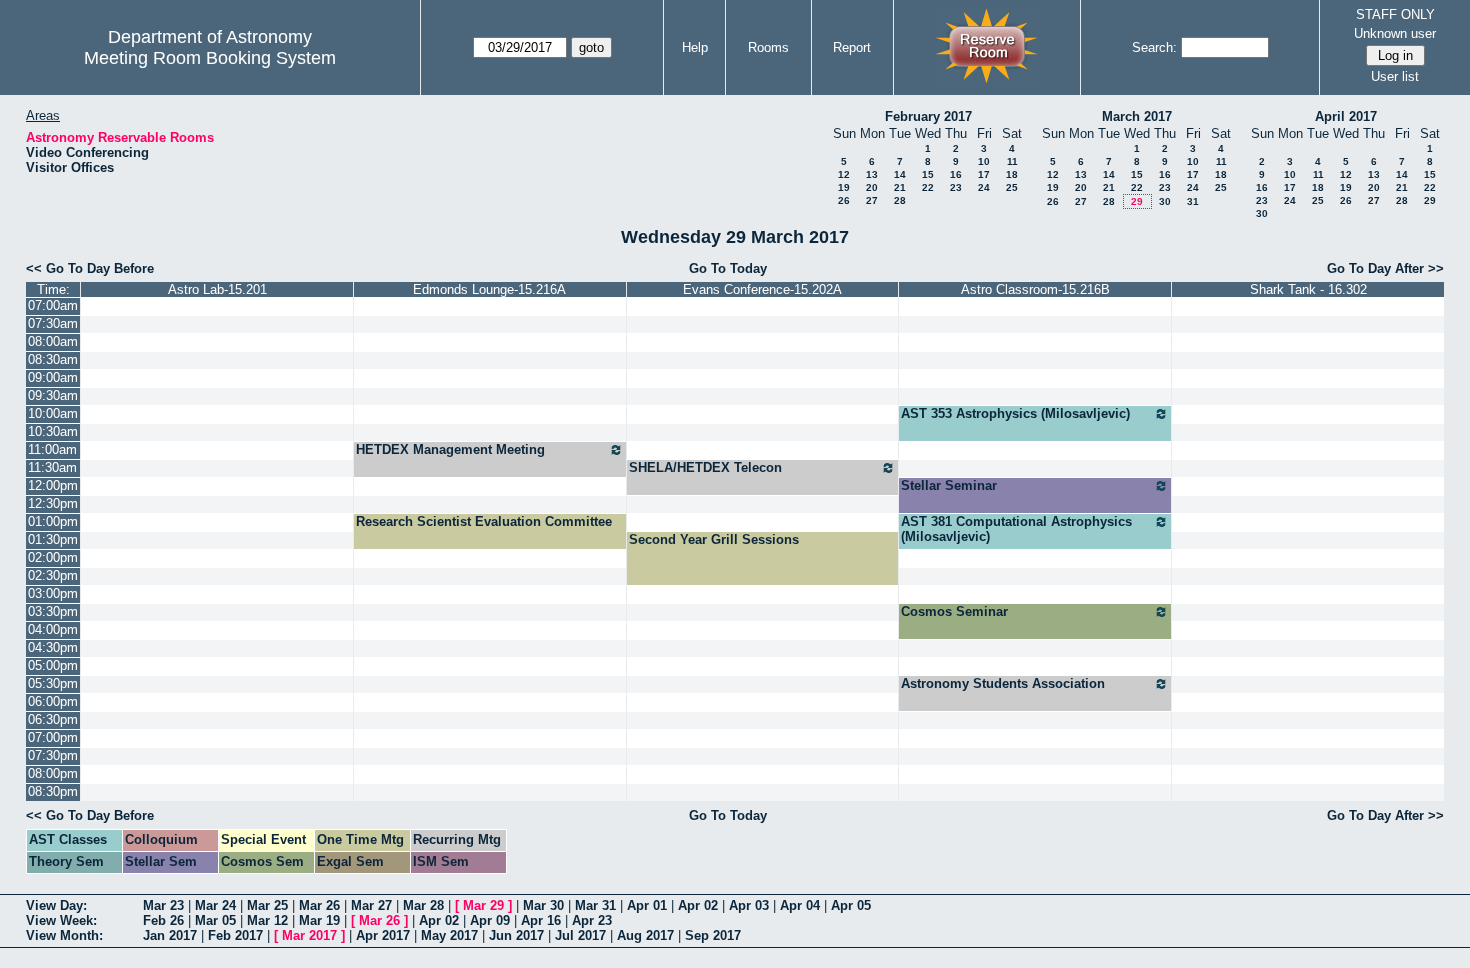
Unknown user (1395, 33)
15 (928, 174)
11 (1012, 161)
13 (872, 174)
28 (900, 200)
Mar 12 (267, 920)
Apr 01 (647, 905)
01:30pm (53, 539)
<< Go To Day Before (90, 268)
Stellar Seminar (949, 485)
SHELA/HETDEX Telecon (705, 467)
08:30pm (53, 791)
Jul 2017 (580, 935)
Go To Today (728, 268)
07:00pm (53, 737)
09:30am (53, 395)
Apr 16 (541, 920)
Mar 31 (595, 905)
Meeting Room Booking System (210, 58)
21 (900, 187)
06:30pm (53, 719)
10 (984, 161)
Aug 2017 (645, 935)
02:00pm (53, 557)
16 (956, 174)
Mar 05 (215, 920)
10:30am (53, 431)
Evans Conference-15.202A (762, 289)
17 (984, 174)
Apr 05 (851, 905)
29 (1137, 201)
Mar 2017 (309, 935)
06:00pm (53, 701)
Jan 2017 (170, 935)
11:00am (52, 449)
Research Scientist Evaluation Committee (484, 521)
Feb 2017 (235, 935)
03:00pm (53, 593)
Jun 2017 (516, 935)
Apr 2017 (383, 935)
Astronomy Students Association (1003, 683)
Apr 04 (800, 905)
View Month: (64, 935)
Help (695, 47)
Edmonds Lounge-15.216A (489, 289)
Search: (1154, 47)
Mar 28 (423, 905)
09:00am (53, 377)
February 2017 (928, 116)
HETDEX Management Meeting (450, 449)
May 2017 (449, 935)
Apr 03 (749, 905)
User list (1395, 76)
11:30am (52, 467)
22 (928, 187)
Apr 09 (490, 920)
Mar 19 (319, 920)
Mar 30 (543, 905)
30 (1165, 201)
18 (1012, 174)
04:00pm (53, 629)
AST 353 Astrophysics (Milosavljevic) (1015, 413)
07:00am (53, 305)
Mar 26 (319, 905)
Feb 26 (163, 920)
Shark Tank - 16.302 (1308, 289)
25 (1012, 187)
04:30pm (53, 647)
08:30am (53, 359)
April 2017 (1346, 116)
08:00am (53, 341)
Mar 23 (163, 905)
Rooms (768, 47)
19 (844, 187)
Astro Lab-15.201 (217, 289)
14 (900, 174)
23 (956, 187)
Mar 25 (267, 905)
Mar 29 (483, 905)
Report (852, 47)
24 (984, 187)
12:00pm (53, 485)
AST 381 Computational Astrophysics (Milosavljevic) (1016, 529)
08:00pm (53, 773)
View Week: (61, 920)
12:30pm (53, 503)
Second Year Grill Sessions (714, 539)
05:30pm (53, 683)
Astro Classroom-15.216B (1035, 289)
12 (844, 174)
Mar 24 (215, 905)
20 (872, 187)
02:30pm (53, 575)
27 (872, 200)
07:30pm (53, 755)
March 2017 (1137, 116)
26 (844, 200)
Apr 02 (698, 905)
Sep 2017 (713, 935)
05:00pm (53, 665)
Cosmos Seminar (954, 611)
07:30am (53, 323)
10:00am (53, 413)
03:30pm (53, 611)
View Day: (56, 905)
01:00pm (53, 521)
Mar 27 (371, 905)
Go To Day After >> (1385, 268)
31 (1193, 201)
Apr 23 (592, 920)
